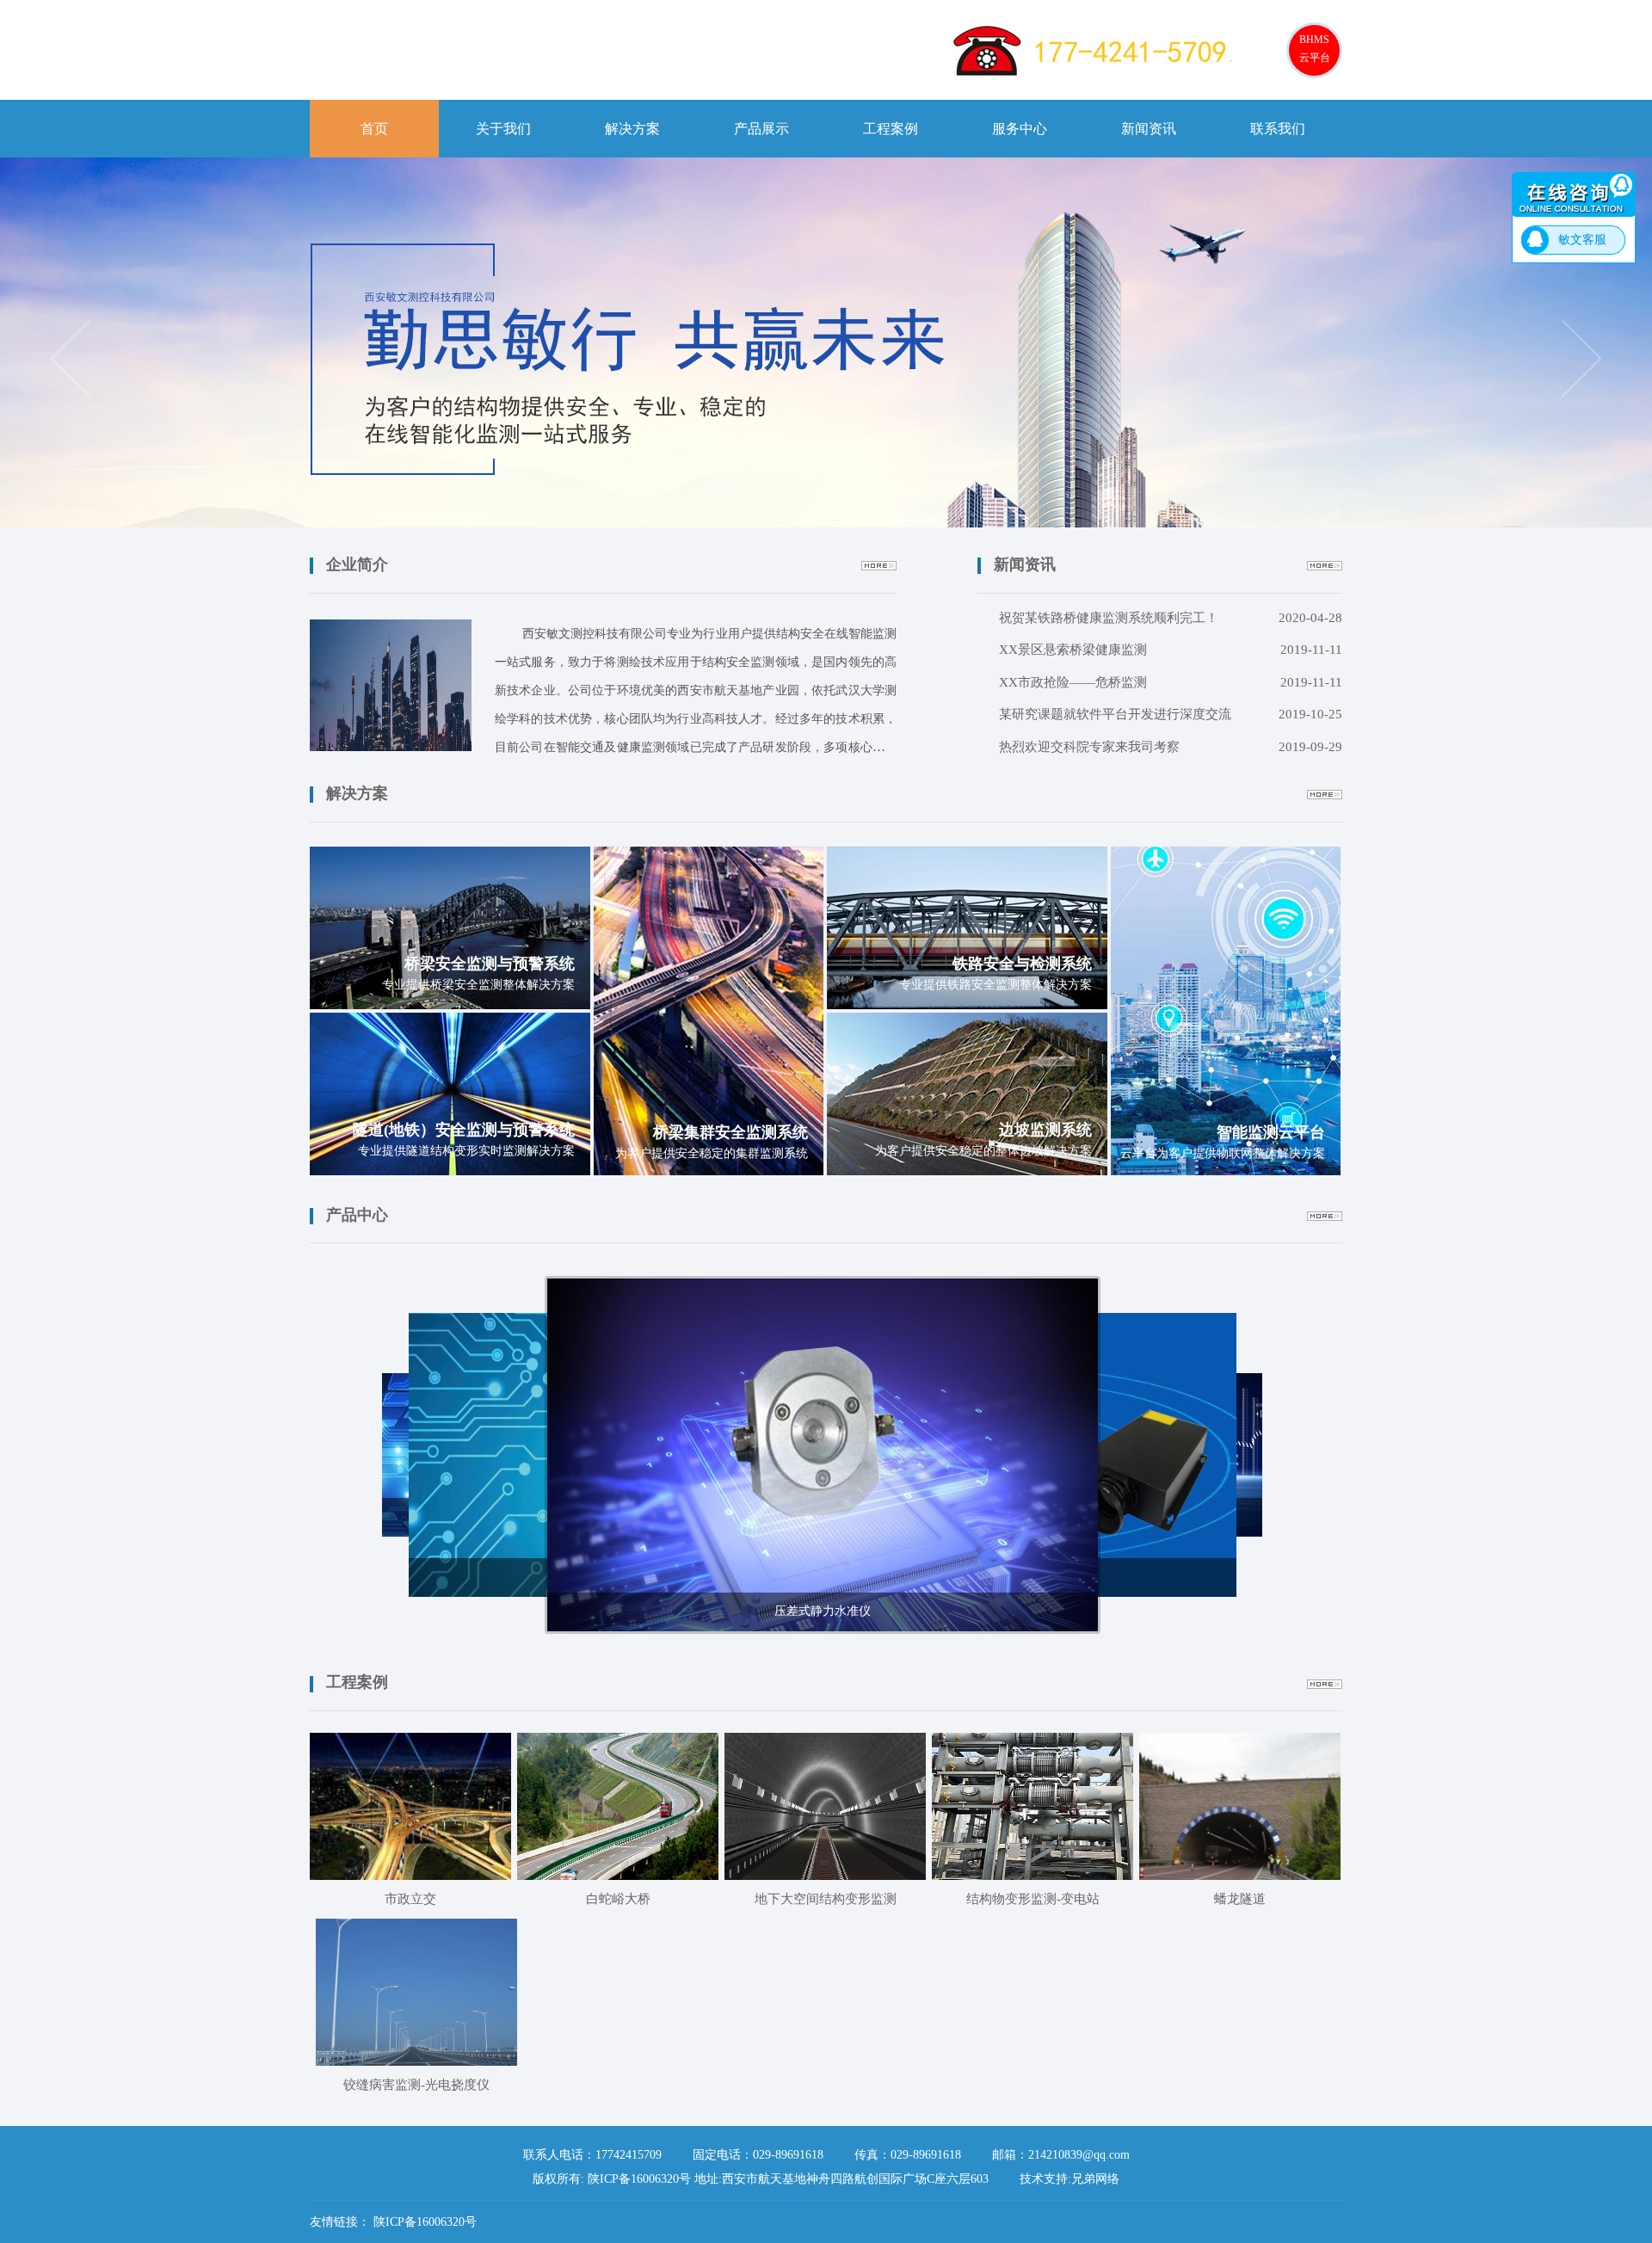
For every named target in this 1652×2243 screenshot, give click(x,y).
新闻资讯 (1149, 129)
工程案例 (891, 129)
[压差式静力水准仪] (823, 1453)
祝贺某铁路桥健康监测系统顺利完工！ (1171, 618)
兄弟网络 (1095, 2179)
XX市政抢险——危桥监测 (1171, 682)
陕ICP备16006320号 (425, 2222)
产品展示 (761, 129)
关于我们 (503, 129)
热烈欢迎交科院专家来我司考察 (1171, 747)
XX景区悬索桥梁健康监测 (1171, 650)
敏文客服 (1582, 240)
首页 (374, 129)
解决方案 (632, 129)
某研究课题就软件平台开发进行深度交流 (1171, 714)
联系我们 (1278, 129)
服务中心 (1020, 129)
